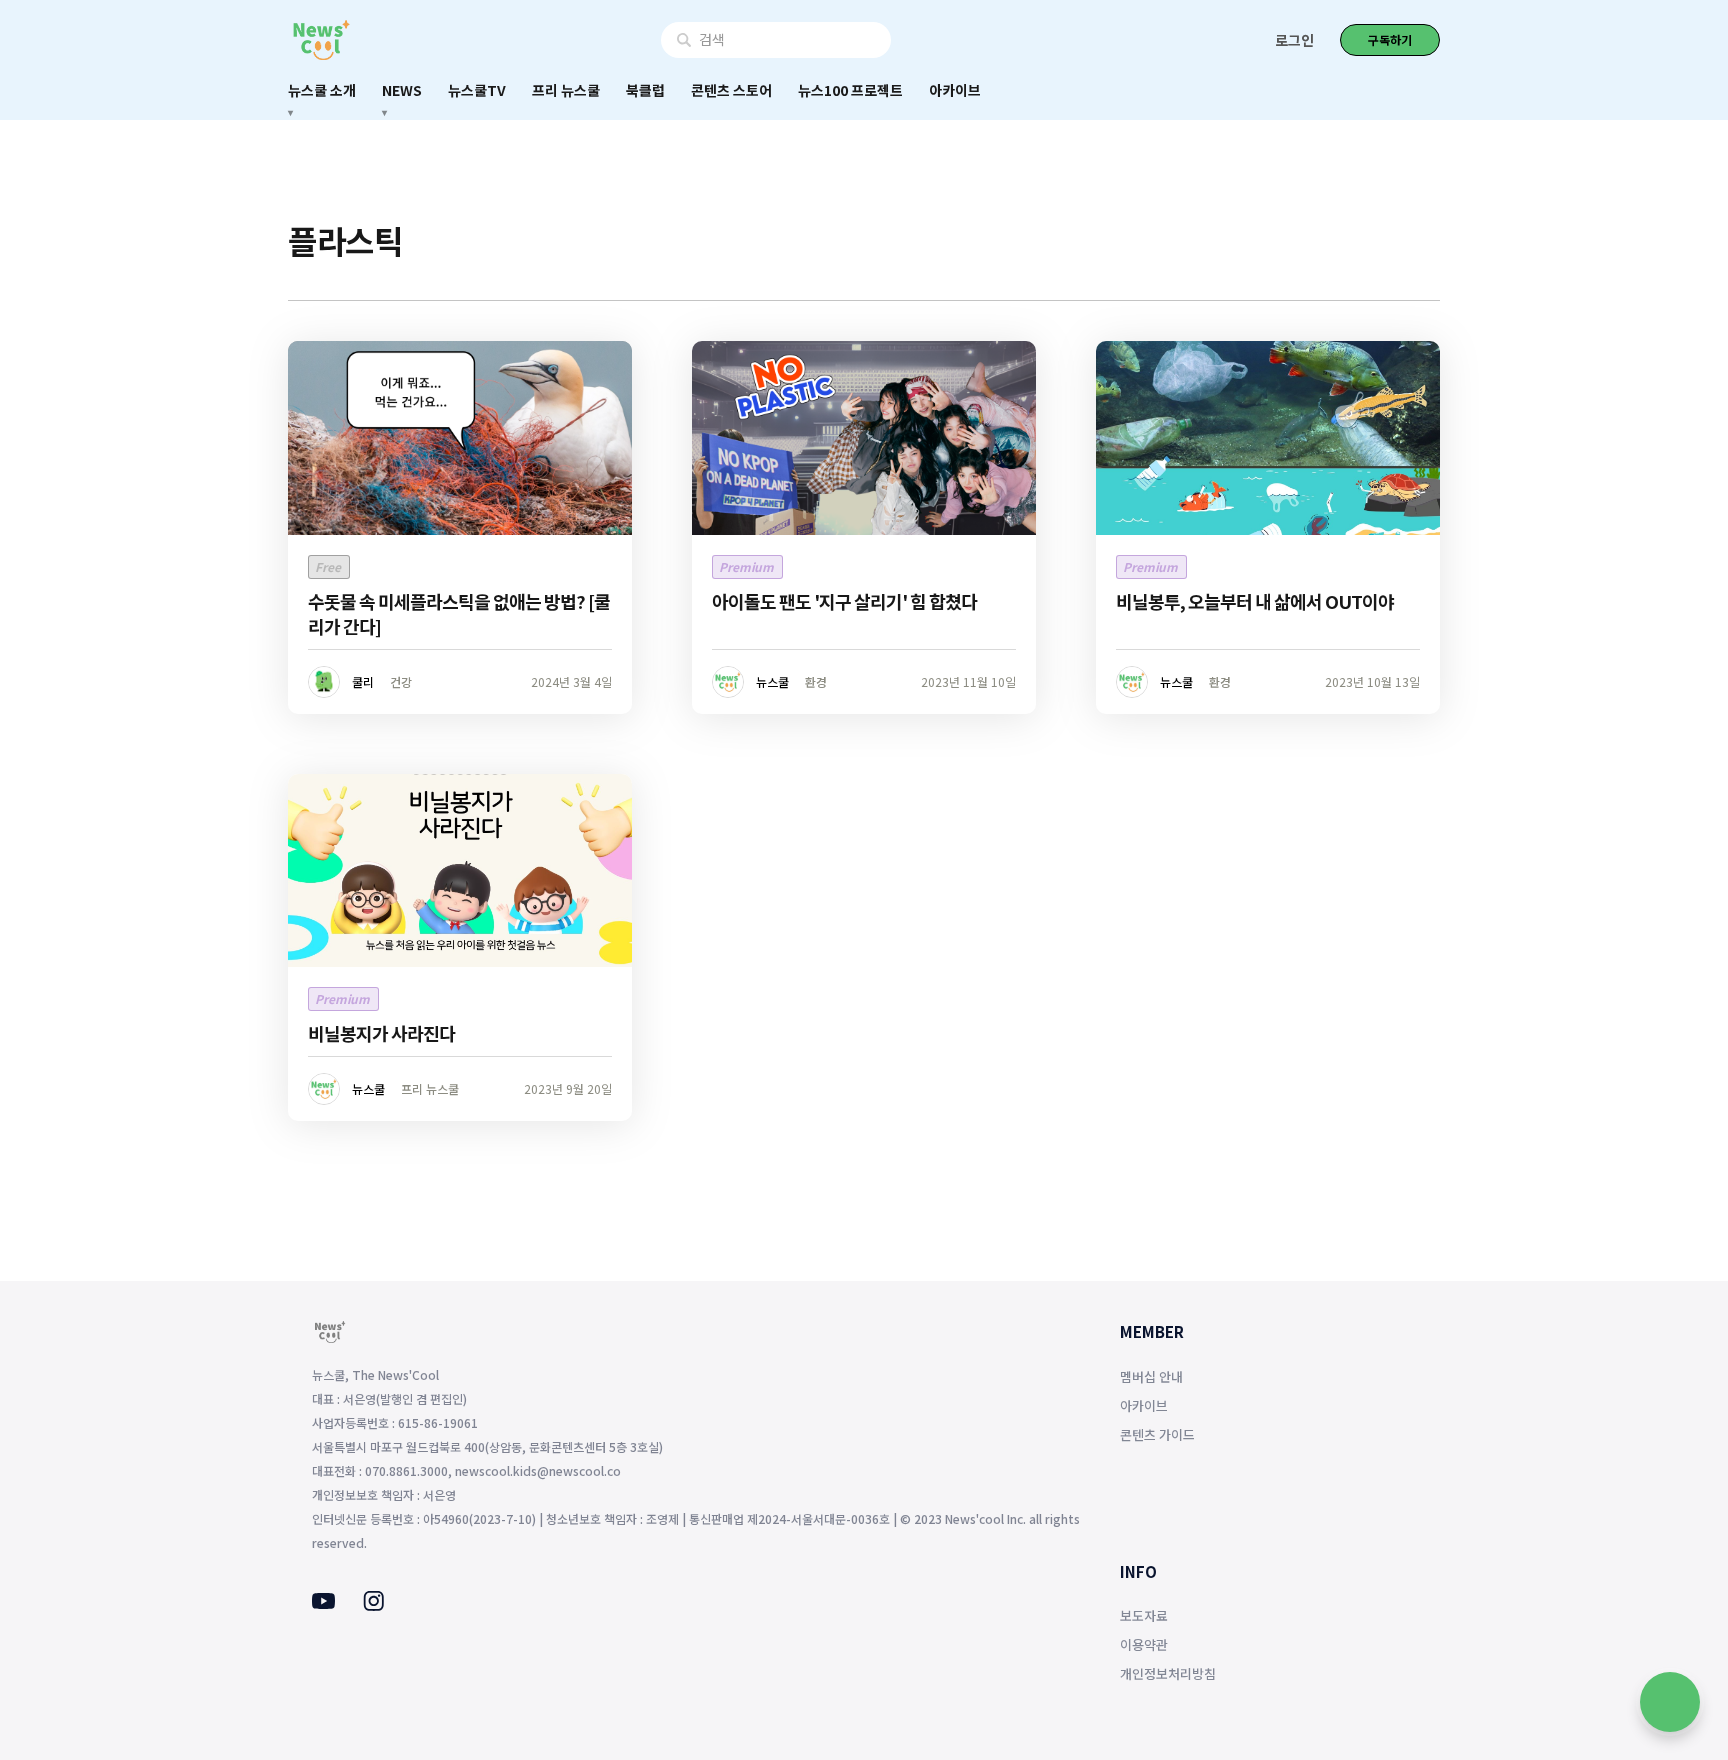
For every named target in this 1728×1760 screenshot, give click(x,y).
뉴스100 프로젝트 (850, 90)
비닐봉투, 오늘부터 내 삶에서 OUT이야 (1255, 601)
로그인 (1294, 40)
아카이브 (955, 90)
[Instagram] (373, 1605)
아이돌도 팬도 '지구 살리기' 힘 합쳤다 (844, 601)
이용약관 (1144, 1644)
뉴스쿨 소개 (322, 90)
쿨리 (363, 681)
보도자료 (1144, 1615)
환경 (816, 681)
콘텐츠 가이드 (1157, 1434)
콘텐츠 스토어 (731, 90)
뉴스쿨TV (477, 90)
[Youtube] (323, 1603)
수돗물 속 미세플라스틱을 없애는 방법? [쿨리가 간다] (459, 613)
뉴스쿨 (772, 681)
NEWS (402, 90)
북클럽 (645, 90)
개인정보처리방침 (1168, 1673)
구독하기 (1390, 39)
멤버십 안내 (1151, 1376)
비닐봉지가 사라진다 (381, 1033)
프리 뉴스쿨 (566, 90)
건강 (401, 681)
